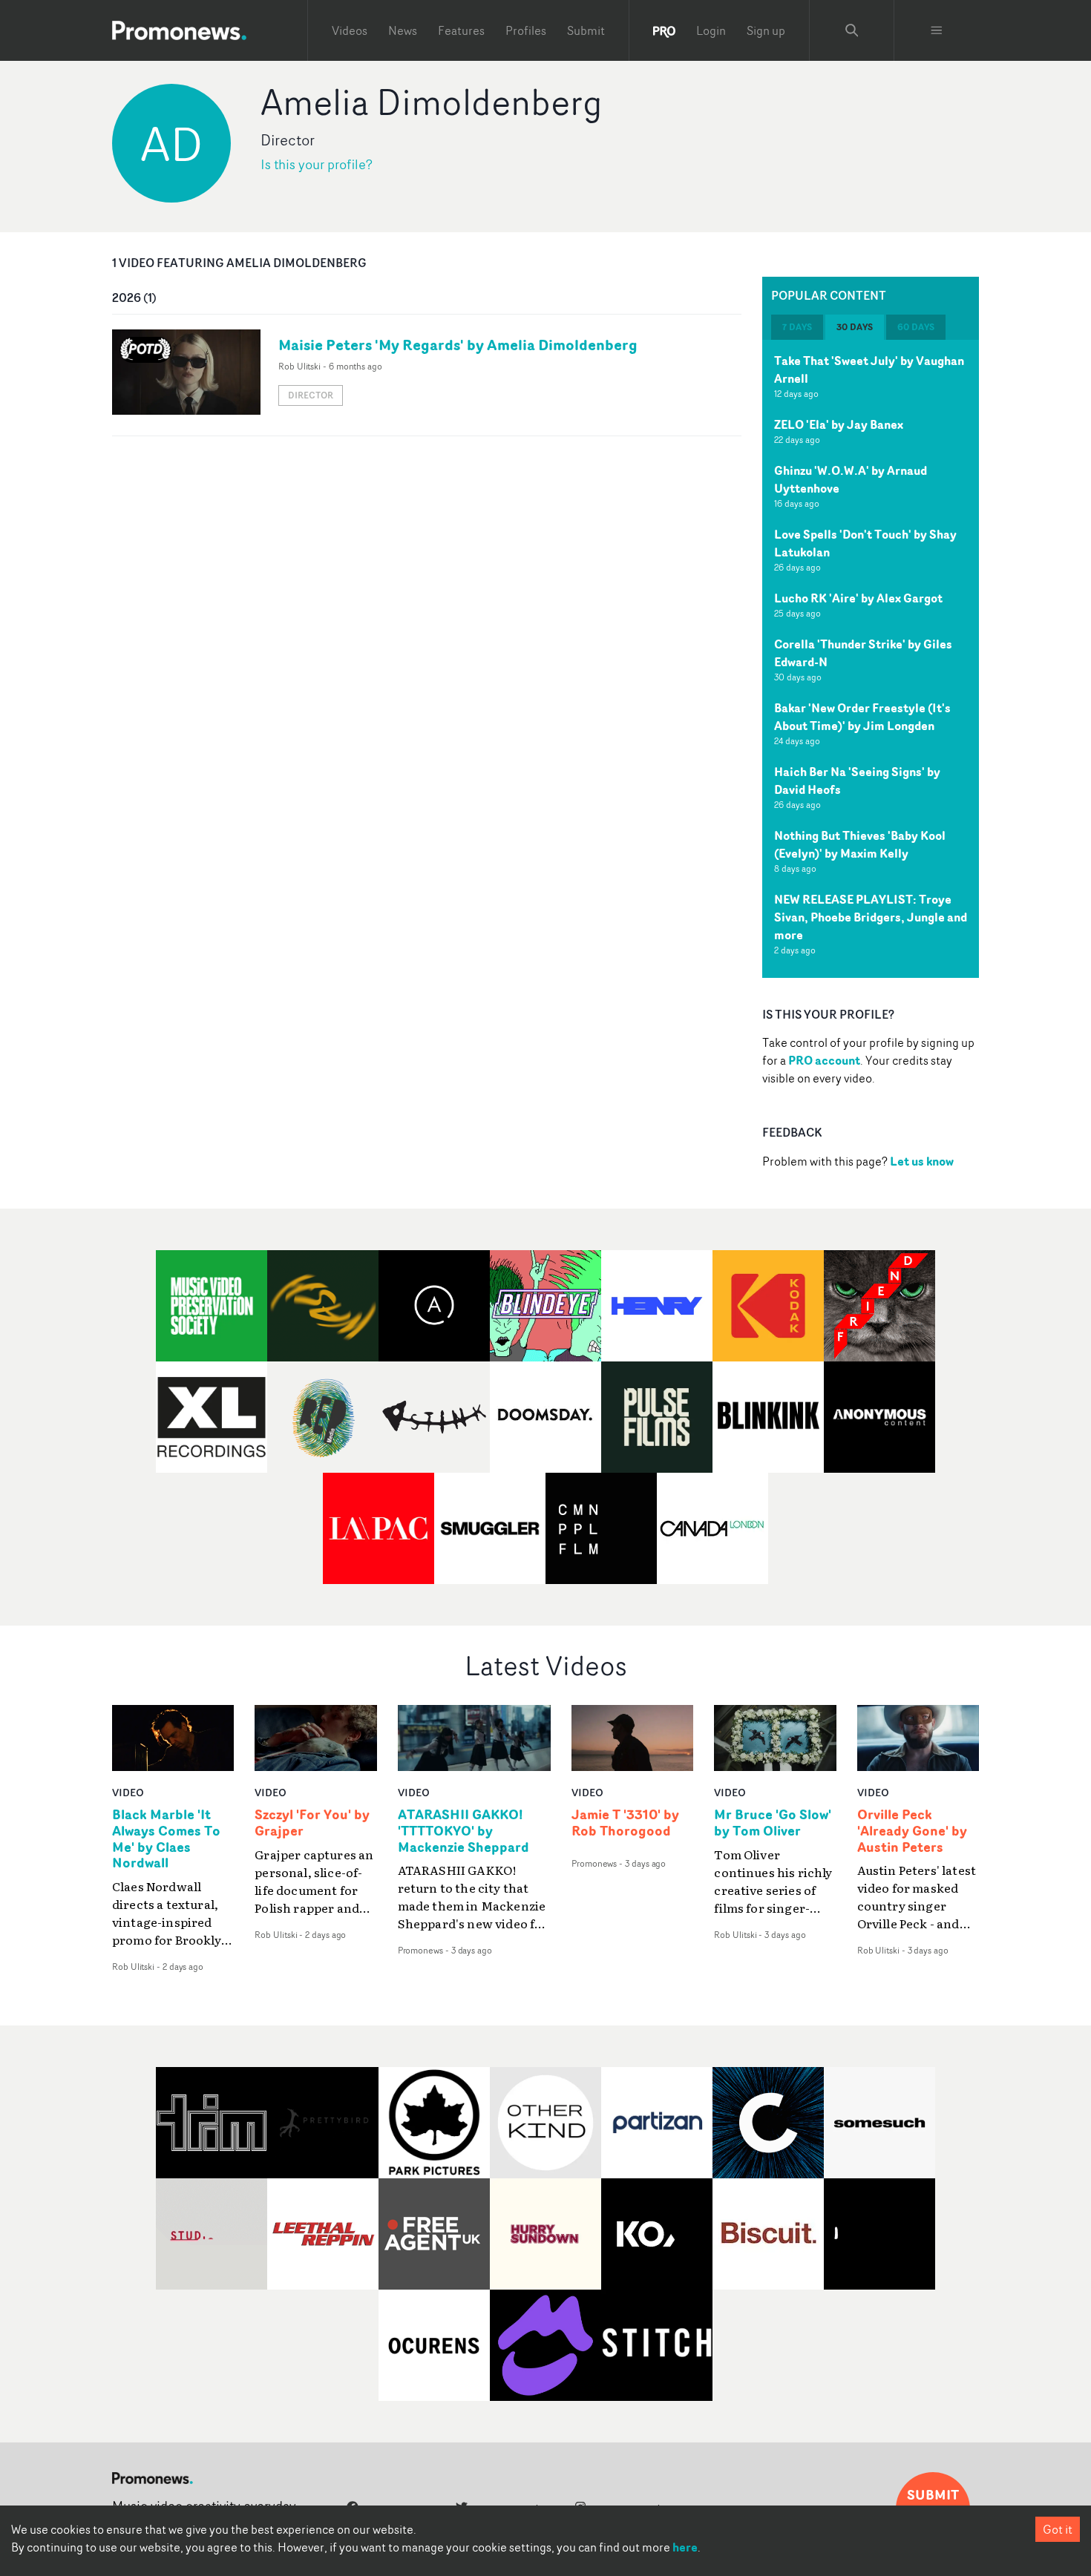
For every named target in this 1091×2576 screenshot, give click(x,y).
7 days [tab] (797, 327)
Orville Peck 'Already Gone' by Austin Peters (912, 1831)
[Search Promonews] (852, 30)
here (685, 2547)
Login (711, 30)
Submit (586, 30)
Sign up (766, 30)
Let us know (922, 1161)
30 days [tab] (855, 327)
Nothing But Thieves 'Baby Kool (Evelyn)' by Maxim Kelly (860, 844)
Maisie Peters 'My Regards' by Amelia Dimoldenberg (458, 345)
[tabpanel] (871, 659)
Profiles (526, 30)
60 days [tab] (916, 327)
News (403, 30)
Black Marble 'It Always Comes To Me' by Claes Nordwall (166, 1839)
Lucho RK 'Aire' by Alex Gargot (858, 598)
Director (311, 395)
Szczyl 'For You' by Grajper (312, 1823)
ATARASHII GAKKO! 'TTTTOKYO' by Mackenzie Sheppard (463, 1831)
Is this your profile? (317, 164)
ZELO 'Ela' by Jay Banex (839, 424)
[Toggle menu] (937, 30)
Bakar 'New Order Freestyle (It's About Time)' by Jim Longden (862, 717)
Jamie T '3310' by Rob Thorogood (625, 1823)
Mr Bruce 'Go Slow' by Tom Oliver (773, 1823)
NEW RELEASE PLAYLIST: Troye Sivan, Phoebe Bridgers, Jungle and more (871, 917)
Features (461, 30)
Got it (1058, 2529)
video (128, 1792)
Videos (350, 30)
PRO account (824, 1060)
